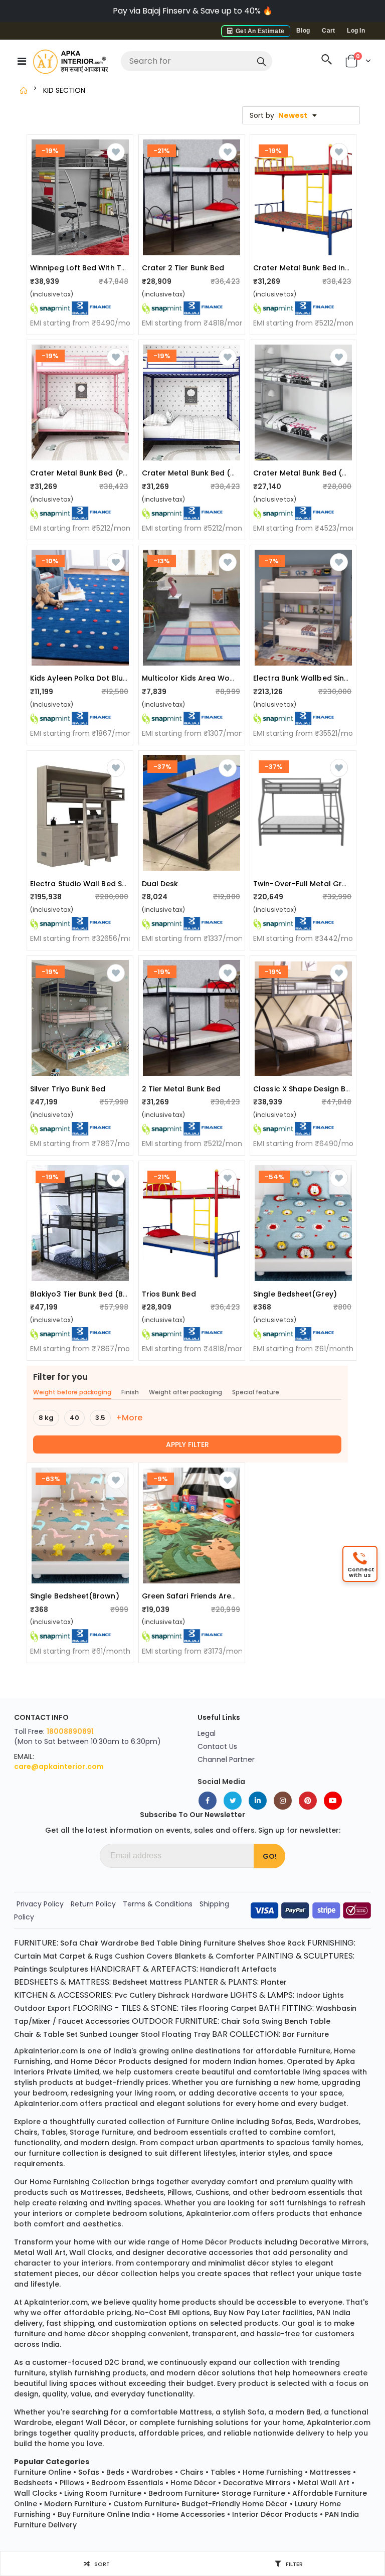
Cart (328, 31)
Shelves (251, 1943)
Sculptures (69, 1969)
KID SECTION (64, 90)
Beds (115, 2472)
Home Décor (193, 2483)
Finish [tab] (130, 1392)
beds (305, 2122)
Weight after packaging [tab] (185, 1392)
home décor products (111, 2061)
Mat (50, 1956)
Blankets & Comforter (215, 1956)
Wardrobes (152, 2472)
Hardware (210, 1995)
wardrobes (338, 2122)
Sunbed (93, 2034)
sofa (256, 2412)
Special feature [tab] (256, 1392)
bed (313, 2412)
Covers (159, 1956)
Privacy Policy (40, 1904)
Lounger (124, 2034)
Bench (296, 2021)
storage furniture (102, 2132)
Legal (207, 1733)
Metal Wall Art (324, 2483)
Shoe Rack (286, 1943)
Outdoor (30, 2008)
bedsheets (145, 2192)
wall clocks (91, 2252)
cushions (212, 2192)
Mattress (166, 1982)
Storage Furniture (253, 2493)
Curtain (28, 1956)
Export (59, 2008)
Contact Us (217, 1746)
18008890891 (70, 1731)
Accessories (108, 2021)
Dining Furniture (208, 1943)
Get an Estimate (259, 31)
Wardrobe (120, 1943)
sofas (282, 2122)
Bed (147, 1943)
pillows (180, 2192)
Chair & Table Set (46, 2034)
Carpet (244, 2008)
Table (167, 1943)
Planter (274, 1982)
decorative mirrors (333, 2242)
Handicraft (220, 1969)
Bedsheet (130, 1982)
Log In (356, 31)
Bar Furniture (306, 2034)
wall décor (106, 2423)
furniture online (206, 2122)
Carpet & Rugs (86, 1956)
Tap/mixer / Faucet (49, 2021)
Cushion (130, 1956)
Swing (272, 2021)
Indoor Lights (320, 1995)
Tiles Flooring (205, 2008)
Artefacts (259, 1969)
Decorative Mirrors (257, 2483)
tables (54, 2132)
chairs (26, 2132)
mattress (196, 2412)
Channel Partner (226, 1759)
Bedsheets (33, 2483)
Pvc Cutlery (135, 1995)
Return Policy (93, 1904)
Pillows (72, 2483)
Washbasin (336, 2008)
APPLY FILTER (187, 1444)
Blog (303, 31)
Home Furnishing (273, 2472)
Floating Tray (186, 2034)
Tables (223, 2472)
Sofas (89, 2472)
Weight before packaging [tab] (72, 1392)
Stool (150, 2034)
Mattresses (330, 2472)
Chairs (192, 2472)
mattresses (101, 2192)
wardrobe (33, 2423)
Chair (89, 1943)
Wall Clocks (36, 2493)
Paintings (31, 1969)
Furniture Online (43, 2472)
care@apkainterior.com (59, 1766)
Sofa (69, 1943)
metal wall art (40, 2252)
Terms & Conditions (158, 1904)
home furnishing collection (79, 2182)
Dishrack (174, 1995)
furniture (314, 2051)
